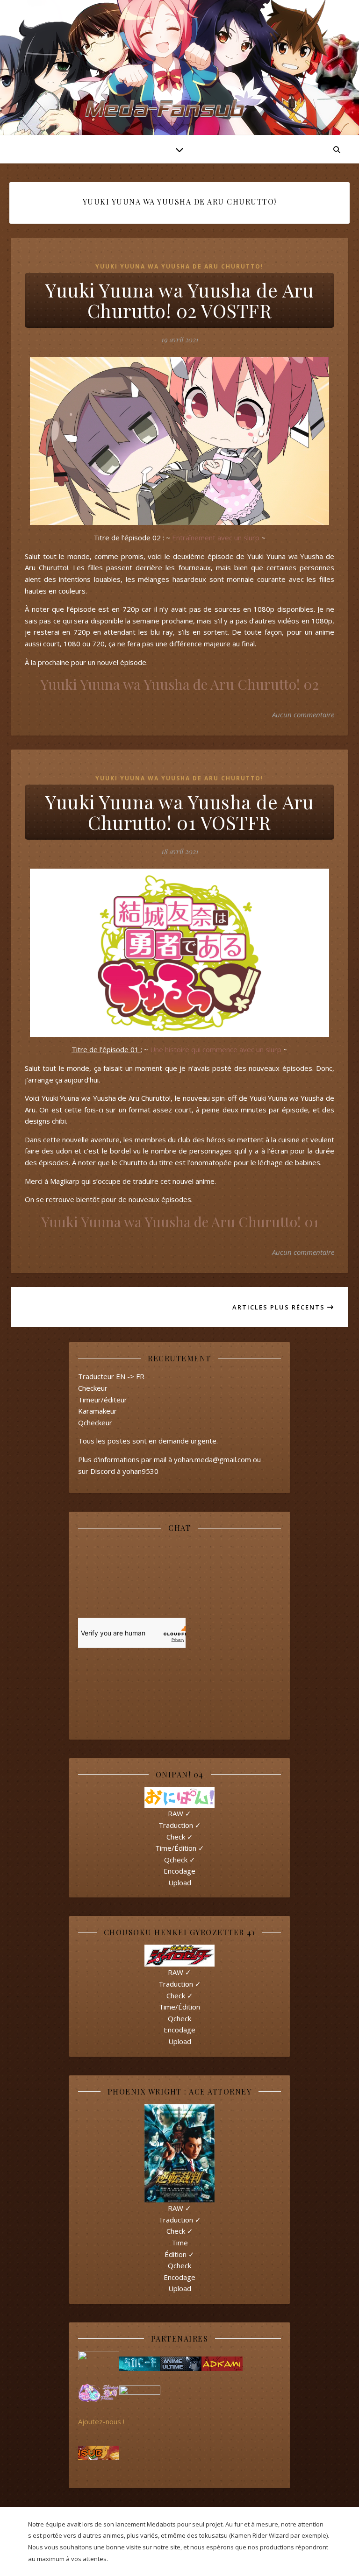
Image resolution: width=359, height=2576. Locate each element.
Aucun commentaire (303, 715)
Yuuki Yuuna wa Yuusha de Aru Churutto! (179, 266)
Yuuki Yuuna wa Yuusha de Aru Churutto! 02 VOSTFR (179, 300)
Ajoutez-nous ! (101, 2421)
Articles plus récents (280, 1307)
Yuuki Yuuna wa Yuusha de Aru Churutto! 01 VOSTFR (179, 812)
